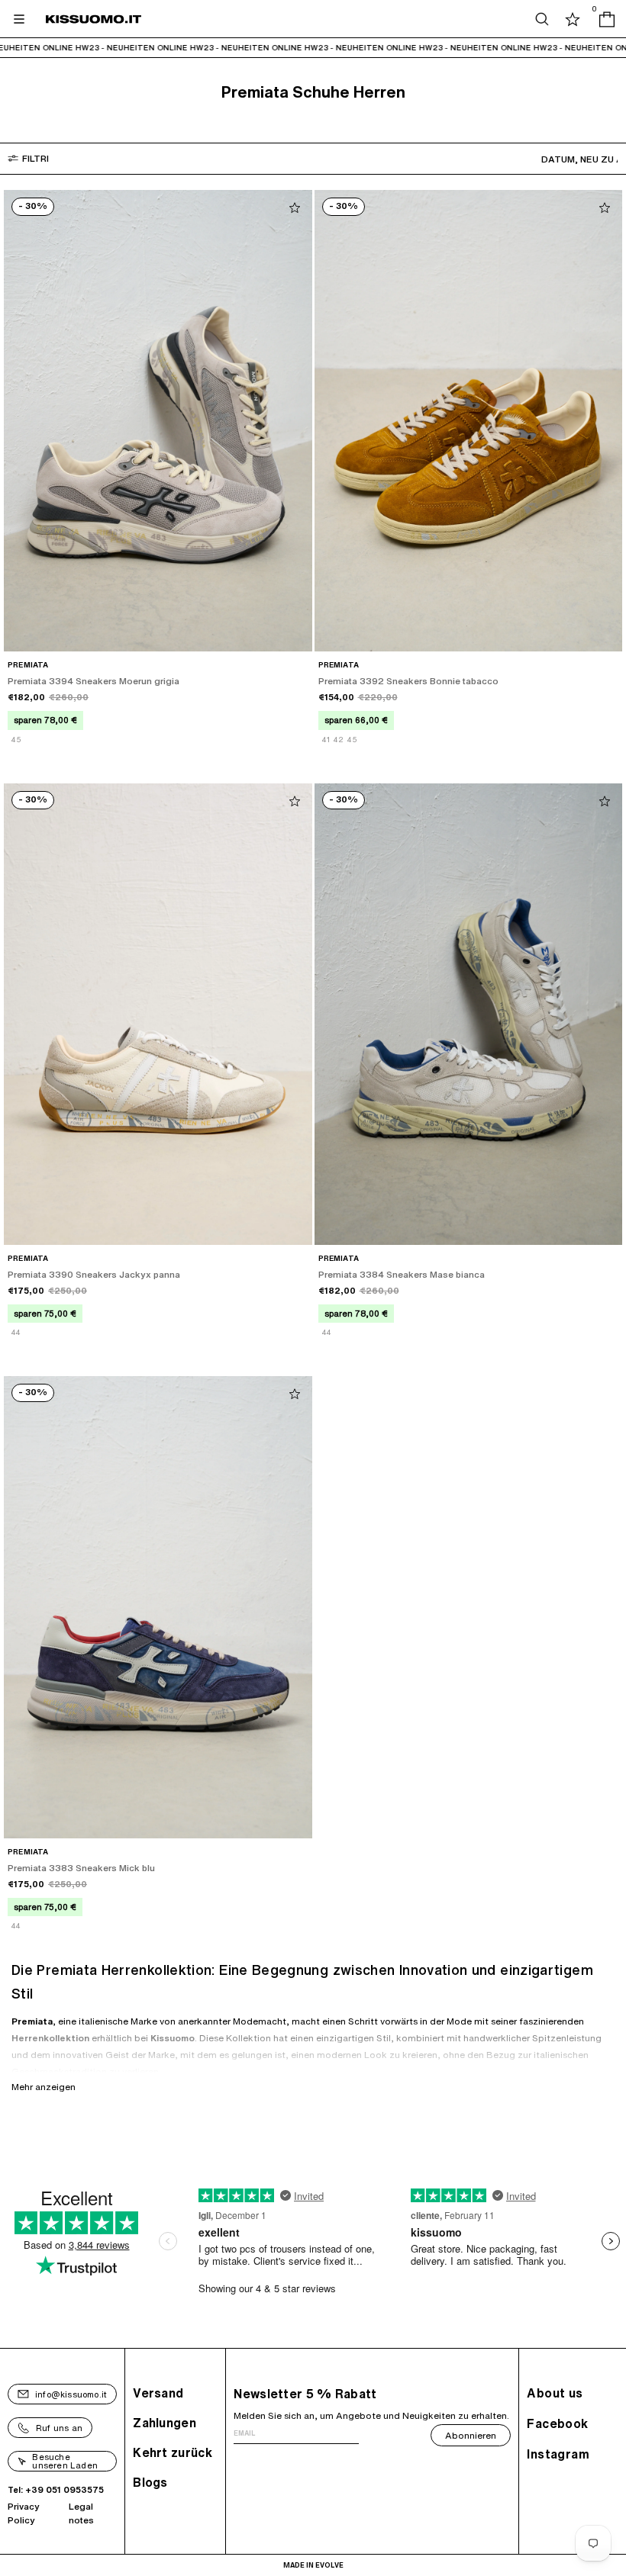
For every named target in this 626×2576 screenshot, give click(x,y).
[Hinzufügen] (295, 207)
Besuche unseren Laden (65, 2461)
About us (555, 2393)
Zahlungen (165, 2423)
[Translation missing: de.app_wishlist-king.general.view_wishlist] (573, 19)
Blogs (150, 2482)
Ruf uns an (59, 2428)
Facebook (557, 2423)
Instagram (558, 2454)
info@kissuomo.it (71, 2394)
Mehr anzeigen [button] (44, 2087)
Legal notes (81, 2513)
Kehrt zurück (173, 2452)
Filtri (35, 158)
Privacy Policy (24, 2513)
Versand (158, 2393)
